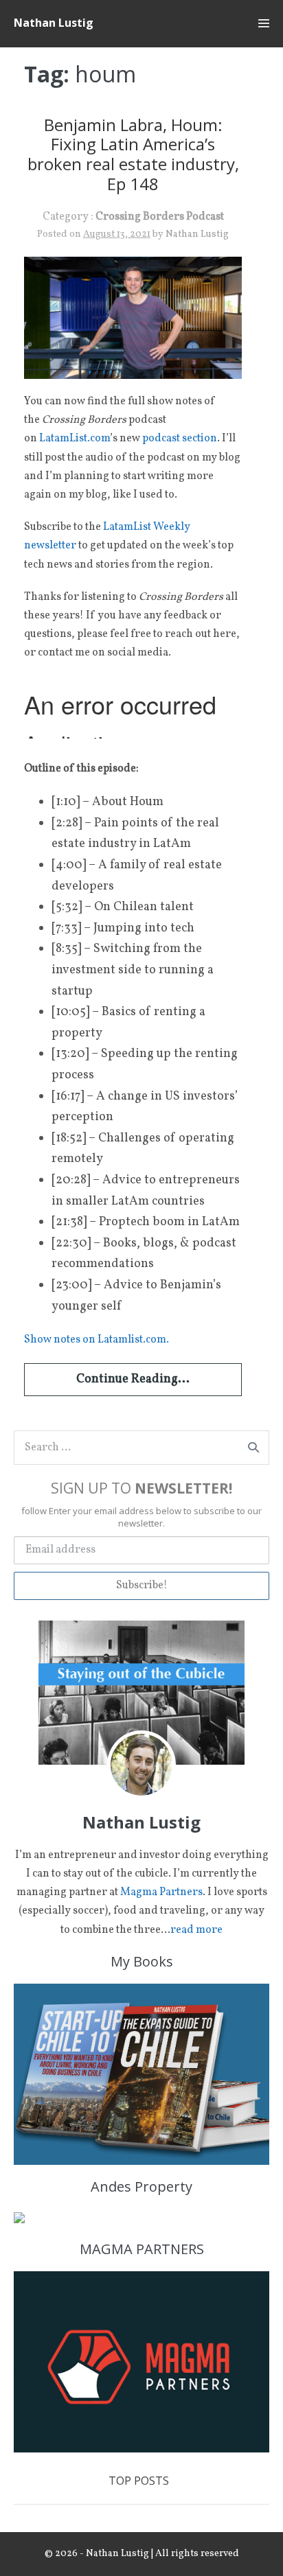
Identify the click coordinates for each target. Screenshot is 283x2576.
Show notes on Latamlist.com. (97, 1340)
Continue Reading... (133, 1379)
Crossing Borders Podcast (160, 217)
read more (196, 1930)
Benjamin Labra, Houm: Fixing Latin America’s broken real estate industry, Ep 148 (133, 154)
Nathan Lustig (54, 23)
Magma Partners (161, 1892)
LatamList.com (75, 439)
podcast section (180, 439)
